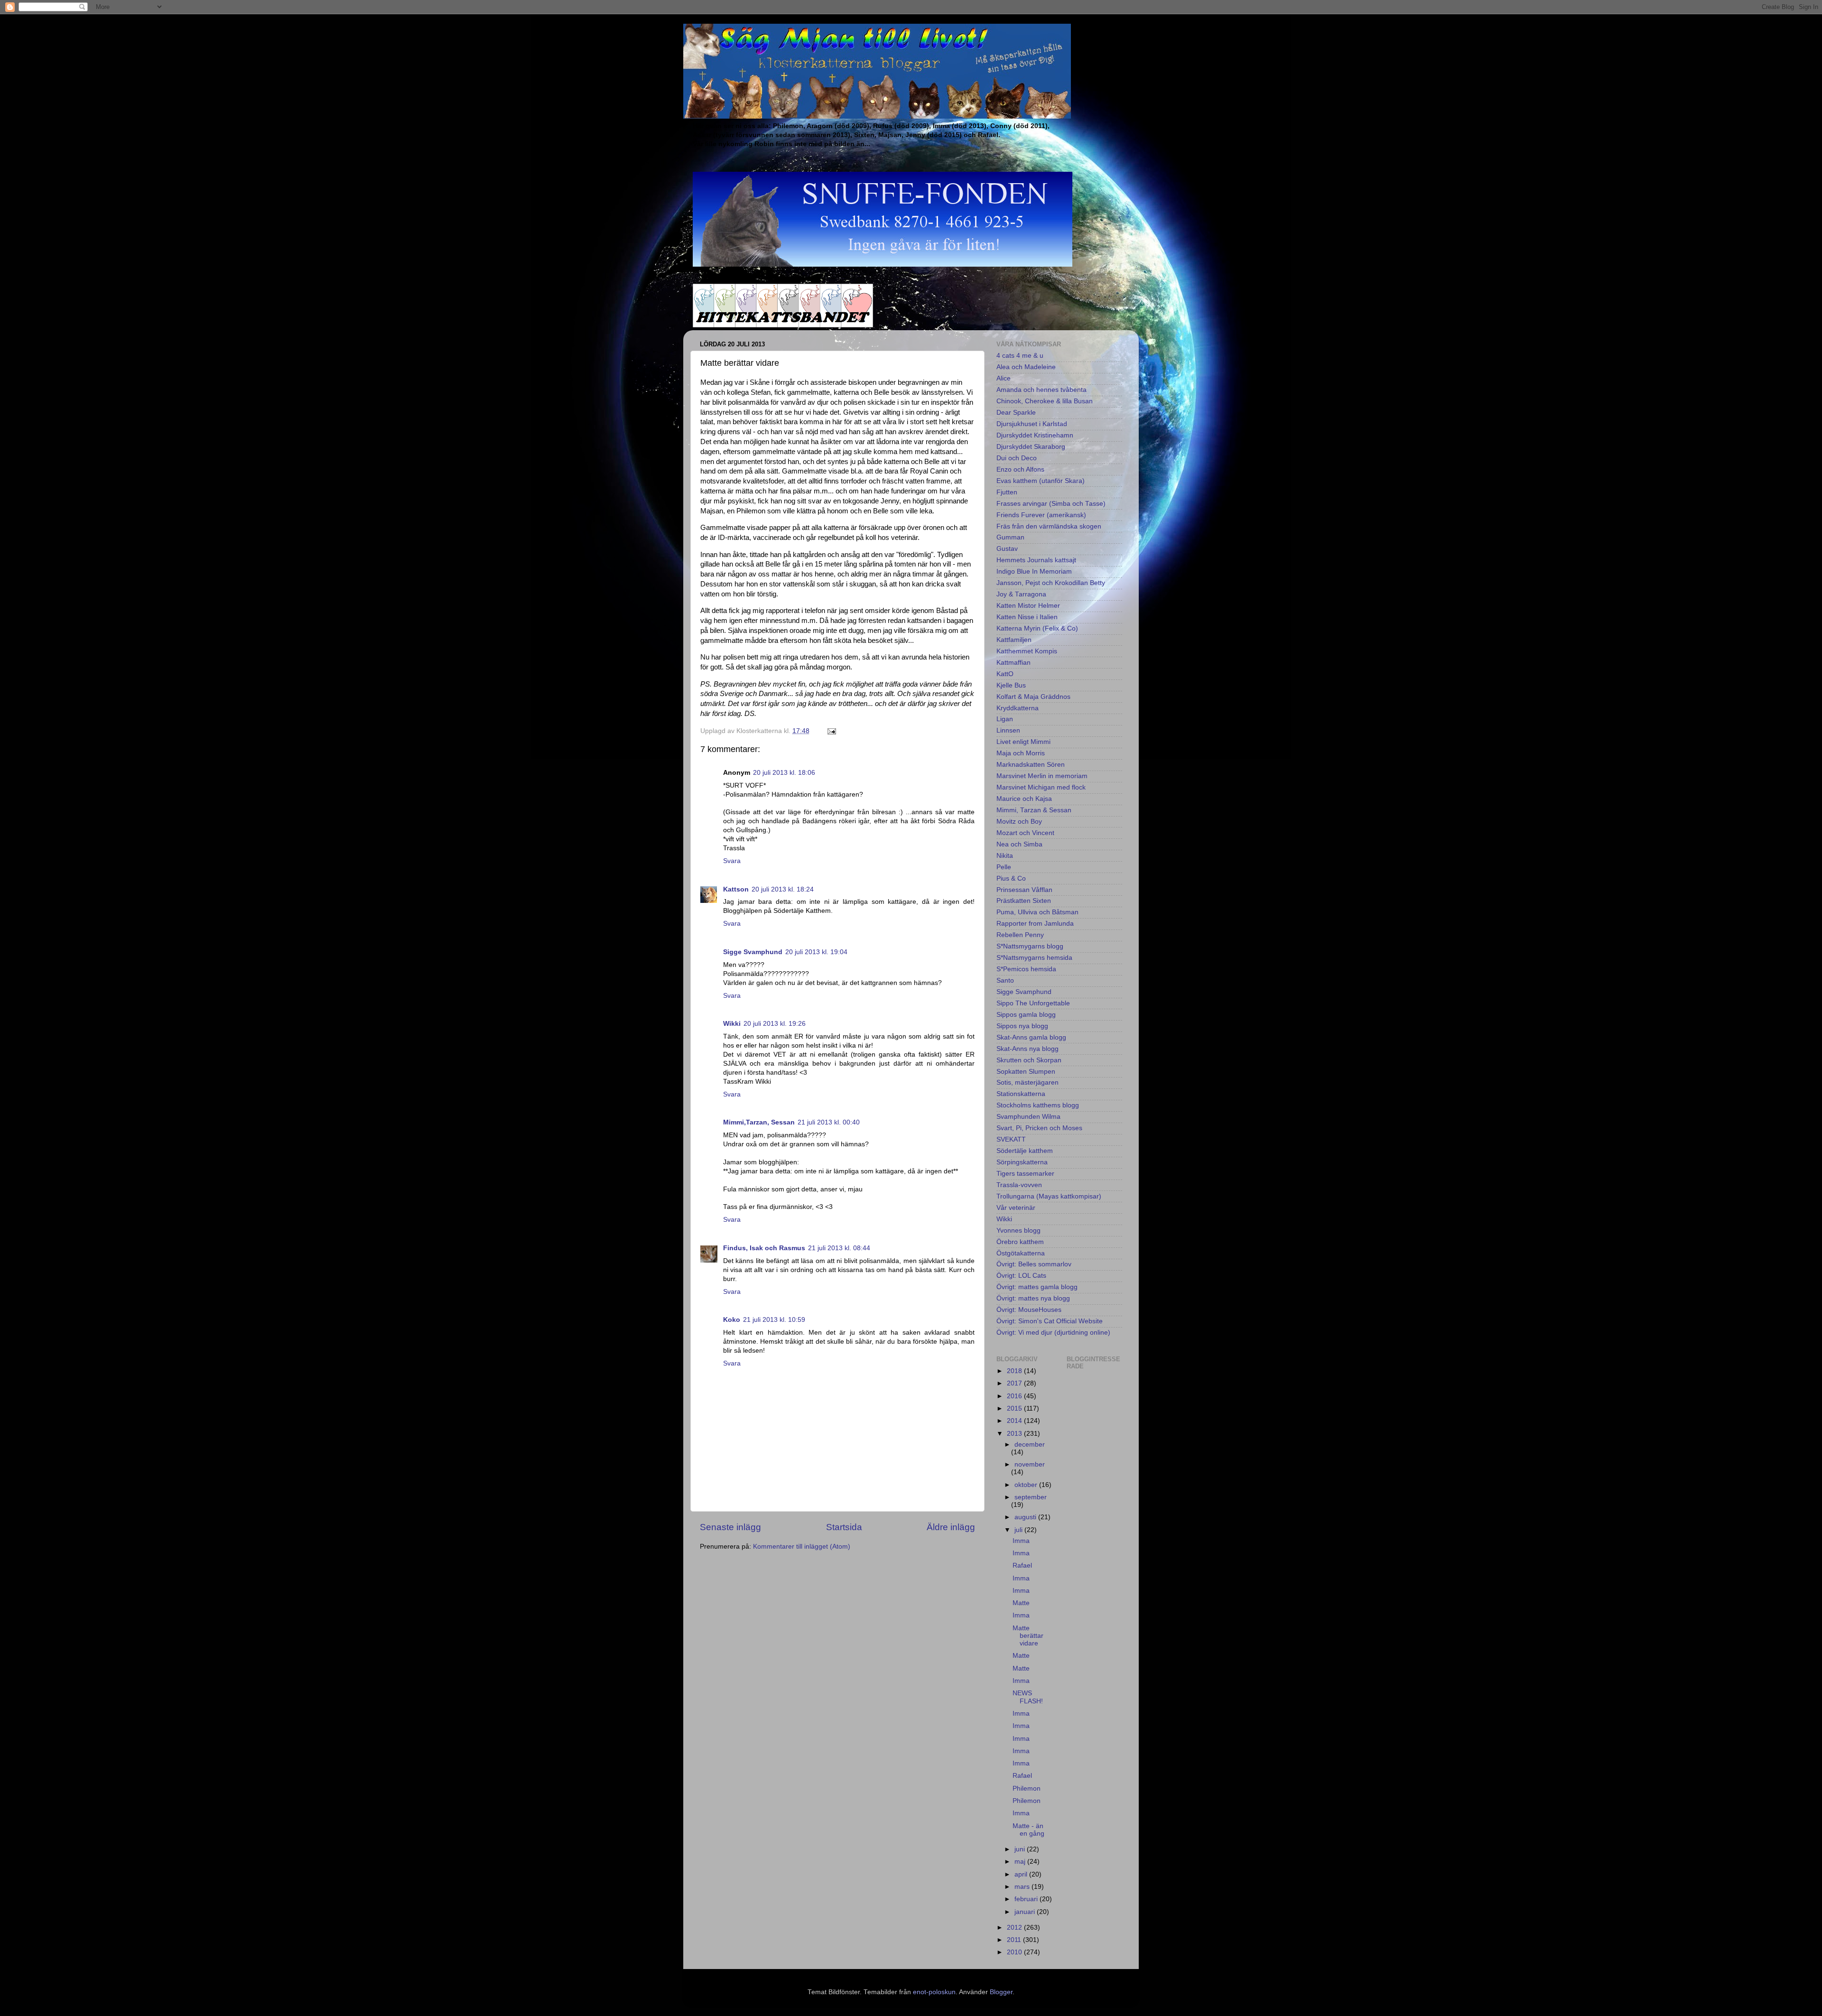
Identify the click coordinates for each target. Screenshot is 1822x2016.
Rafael (1022, 1565)
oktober (1027, 1485)
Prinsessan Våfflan (1024, 890)
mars (1023, 1887)
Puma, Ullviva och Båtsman (1037, 912)
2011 (1015, 1940)
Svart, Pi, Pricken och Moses (1039, 1128)
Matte (1021, 1603)
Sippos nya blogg (1022, 1026)
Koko (732, 1320)
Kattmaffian (1013, 663)
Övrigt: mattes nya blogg (1033, 1298)
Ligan (1005, 719)
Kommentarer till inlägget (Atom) (802, 1547)
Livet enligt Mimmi (1023, 742)
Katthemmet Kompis (1027, 651)
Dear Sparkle (1016, 413)
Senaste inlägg (730, 1527)
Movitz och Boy (1019, 822)
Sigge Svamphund (753, 952)
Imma (1021, 1541)
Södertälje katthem (1025, 1151)
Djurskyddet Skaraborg (1031, 447)
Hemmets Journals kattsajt (1036, 560)
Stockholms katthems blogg (1038, 1105)
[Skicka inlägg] (831, 731)
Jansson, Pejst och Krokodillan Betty (1051, 583)
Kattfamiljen (1014, 640)
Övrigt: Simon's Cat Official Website (1050, 1321)
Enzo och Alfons (1020, 469)
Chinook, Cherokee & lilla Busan (1045, 401)
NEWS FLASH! (1028, 1697)
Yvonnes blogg (1018, 1231)
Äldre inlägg (951, 1527)
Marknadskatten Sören (1031, 765)
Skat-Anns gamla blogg (1031, 1037)
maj (1021, 1862)
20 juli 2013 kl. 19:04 (816, 952)
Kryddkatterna (1018, 708)
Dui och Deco (1017, 458)
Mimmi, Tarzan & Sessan (1034, 810)
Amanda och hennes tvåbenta (1041, 390)
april (1022, 1874)
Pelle (1004, 867)
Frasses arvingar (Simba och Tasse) (1051, 504)
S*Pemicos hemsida (1026, 969)
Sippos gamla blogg (1026, 1015)
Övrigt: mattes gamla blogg (1037, 1287)
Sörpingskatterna (1022, 1162)
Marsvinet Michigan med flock (1041, 787)
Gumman (1010, 537)
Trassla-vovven (1019, 1185)
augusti (1026, 1517)
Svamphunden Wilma (1028, 1117)
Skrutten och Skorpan (1029, 1060)
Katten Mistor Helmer (1028, 606)
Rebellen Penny (1020, 935)
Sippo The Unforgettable (1033, 1003)
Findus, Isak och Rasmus (764, 1248)
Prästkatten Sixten (1024, 901)
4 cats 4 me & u (1020, 356)
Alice (1004, 378)
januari (1026, 1912)
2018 (1015, 1371)
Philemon (1027, 1788)
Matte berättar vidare (1028, 1636)
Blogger (1001, 1992)
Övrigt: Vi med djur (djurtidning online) (1053, 1333)
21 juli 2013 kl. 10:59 (774, 1320)
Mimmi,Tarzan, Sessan (759, 1122)
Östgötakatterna (1021, 1253)
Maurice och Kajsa (1024, 799)
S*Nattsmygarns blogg (1030, 946)
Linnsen (1008, 730)
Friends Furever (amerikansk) (1041, 515)
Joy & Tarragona (1021, 594)
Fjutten (1007, 492)
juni (1021, 1849)
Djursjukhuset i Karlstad (1032, 424)
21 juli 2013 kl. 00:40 (829, 1122)
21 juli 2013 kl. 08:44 (839, 1248)
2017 (1015, 1383)
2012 (1015, 1928)
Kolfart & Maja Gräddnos (1033, 697)
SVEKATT (1011, 1139)
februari (1027, 1899)
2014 (1015, 1421)
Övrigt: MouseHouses (1029, 1310)
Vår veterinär (1016, 1208)
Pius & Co (1011, 878)
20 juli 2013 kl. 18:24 (783, 889)
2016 (1015, 1396)
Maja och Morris (1021, 753)
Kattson (736, 889)
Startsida (844, 1527)
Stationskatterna (1021, 1094)
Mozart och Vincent (1025, 833)
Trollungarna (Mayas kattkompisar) (1049, 1196)
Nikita (1005, 856)
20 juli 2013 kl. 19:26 (775, 1024)
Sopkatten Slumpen (1026, 1072)
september (1031, 1497)
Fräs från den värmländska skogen (1049, 526)
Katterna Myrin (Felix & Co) (1037, 628)
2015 (1015, 1408)
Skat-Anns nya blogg (1027, 1049)
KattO (1005, 674)
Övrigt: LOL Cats (1021, 1276)
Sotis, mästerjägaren (1027, 1082)
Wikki (732, 1024)
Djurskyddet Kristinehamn (1035, 435)
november (1030, 1464)
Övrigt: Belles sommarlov (1034, 1264)
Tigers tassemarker (1025, 1174)
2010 (1015, 1952)
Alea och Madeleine (1026, 367)
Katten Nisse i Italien (1027, 617)
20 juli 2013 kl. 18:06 (784, 773)
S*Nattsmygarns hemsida (1034, 958)
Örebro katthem (1020, 1242)
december (1030, 1445)
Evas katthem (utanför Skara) (1041, 481)
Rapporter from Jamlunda (1035, 924)
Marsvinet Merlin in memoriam (1042, 776)
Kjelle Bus (1011, 685)
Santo (1005, 980)
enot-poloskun (934, 1992)
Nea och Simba (1019, 844)
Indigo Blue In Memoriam (1034, 571)
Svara (732, 861)
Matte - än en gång (1028, 1830)
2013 (1015, 1434)
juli (1019, 1530)
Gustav (1007, 549)
